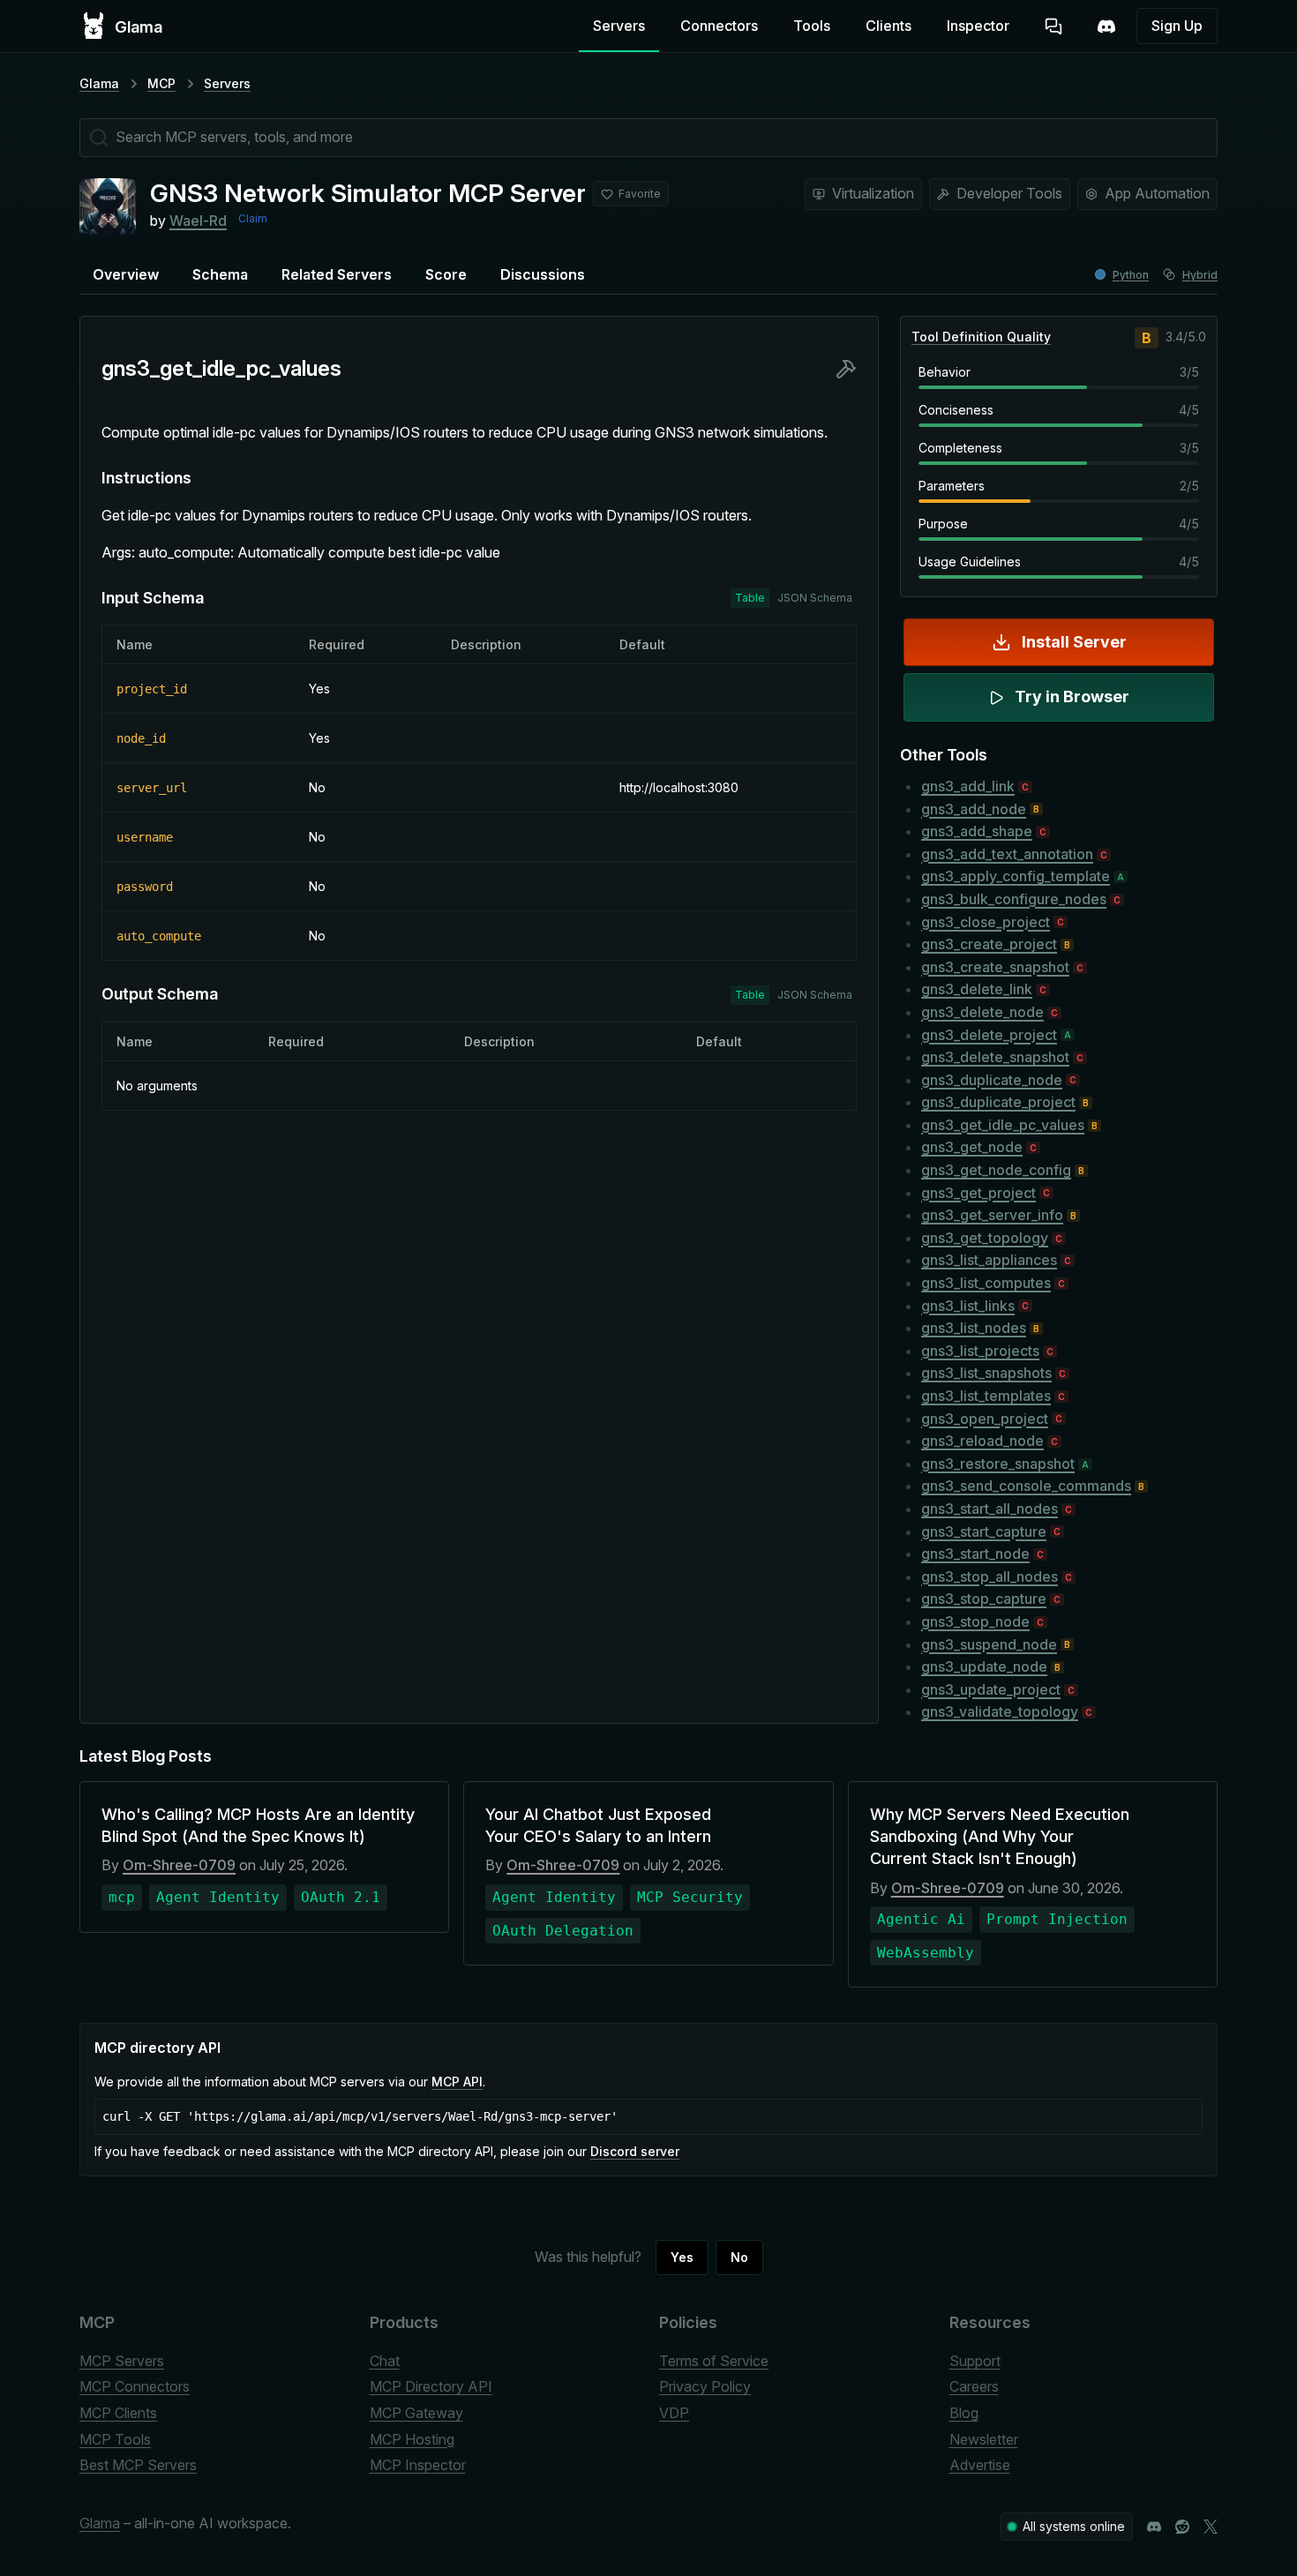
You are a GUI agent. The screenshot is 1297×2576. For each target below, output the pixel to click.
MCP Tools (115, 2439)
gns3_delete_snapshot (995, 1057)
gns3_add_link (968, 786)
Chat (385, 2361)
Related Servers (337, 274)
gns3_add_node (974, 809)
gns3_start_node (975, 1554)
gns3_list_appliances (989, 1260)
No (739, 2257)
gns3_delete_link (977, 989)
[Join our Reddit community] (1182, 2527)
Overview (126, 274)
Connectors (719, 26)
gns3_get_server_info (992, 1215)
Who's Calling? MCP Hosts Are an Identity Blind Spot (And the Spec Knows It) (258, 1825)
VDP (674, 2413)
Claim (253, 218)
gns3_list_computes (986, 1283)
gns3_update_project (991, 1689)
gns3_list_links (968, 1306)
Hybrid (1200, 275)
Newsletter (984, 2439)
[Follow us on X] (1211, 2527)
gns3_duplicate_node (992, 1080)
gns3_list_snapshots (986, 1373)
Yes (682, 2257)
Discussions (543, 274)
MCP (161, 83)
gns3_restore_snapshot (998, 1464)
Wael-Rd (198, 221)
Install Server (1074, 642)
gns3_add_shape (977, 831)
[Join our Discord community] (1154, 2527)
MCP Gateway (416, 2413)
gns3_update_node (984, 1666)
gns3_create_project (989, 944)
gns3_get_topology (985, 1238)
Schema (220, 274)
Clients (888, 26)
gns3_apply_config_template (1016, 876)
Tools (812, 26)
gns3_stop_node (975, 1621)
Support (975, 2361)
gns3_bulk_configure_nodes (1014, 899)
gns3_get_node (972, 1147)
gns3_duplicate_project (998, 1102)
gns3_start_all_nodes (990, 1509)
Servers (619, 26)
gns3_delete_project (989, 1035)
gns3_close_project (986, 922)
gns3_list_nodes (974, 1328)
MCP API (457, 2082)
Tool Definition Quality (981, 337)
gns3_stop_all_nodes (990, 1576)
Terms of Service (714, 2361)
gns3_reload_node (982, 1441)
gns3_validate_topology (1000, 1711)
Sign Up (1177, 26)
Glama (99, 83)
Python (1131, 275)
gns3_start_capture (984, 1531)
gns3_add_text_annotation (1007, 854)
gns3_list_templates (986, 1396)
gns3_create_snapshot (995, 967)
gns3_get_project (978, 1193)
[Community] (1106, 26)
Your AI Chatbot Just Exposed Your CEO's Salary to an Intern (598, 1825)
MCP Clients (118, 2413)
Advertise (980, 2465)
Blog (964, 2413)
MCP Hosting (412, 2439)
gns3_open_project (985, 1419)
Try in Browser (1072, 696)
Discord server (635, 2151)
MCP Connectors (135, 2386)
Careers (974, 2386)
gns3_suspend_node (989, 1644)
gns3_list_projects (980, 1351)
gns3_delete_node (982, 1012)
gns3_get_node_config (996, 1170)
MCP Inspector (418, 2465)
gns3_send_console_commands (1026, 1486)
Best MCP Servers (138, 2465)
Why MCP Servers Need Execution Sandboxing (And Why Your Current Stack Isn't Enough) (1000, 1836)
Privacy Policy (705, 2386)
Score (446, 274)
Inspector (978, 26)
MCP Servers (122, 2361)
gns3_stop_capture (984, 1599)
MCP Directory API (431, 2386)
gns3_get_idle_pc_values (1003, 1125)
